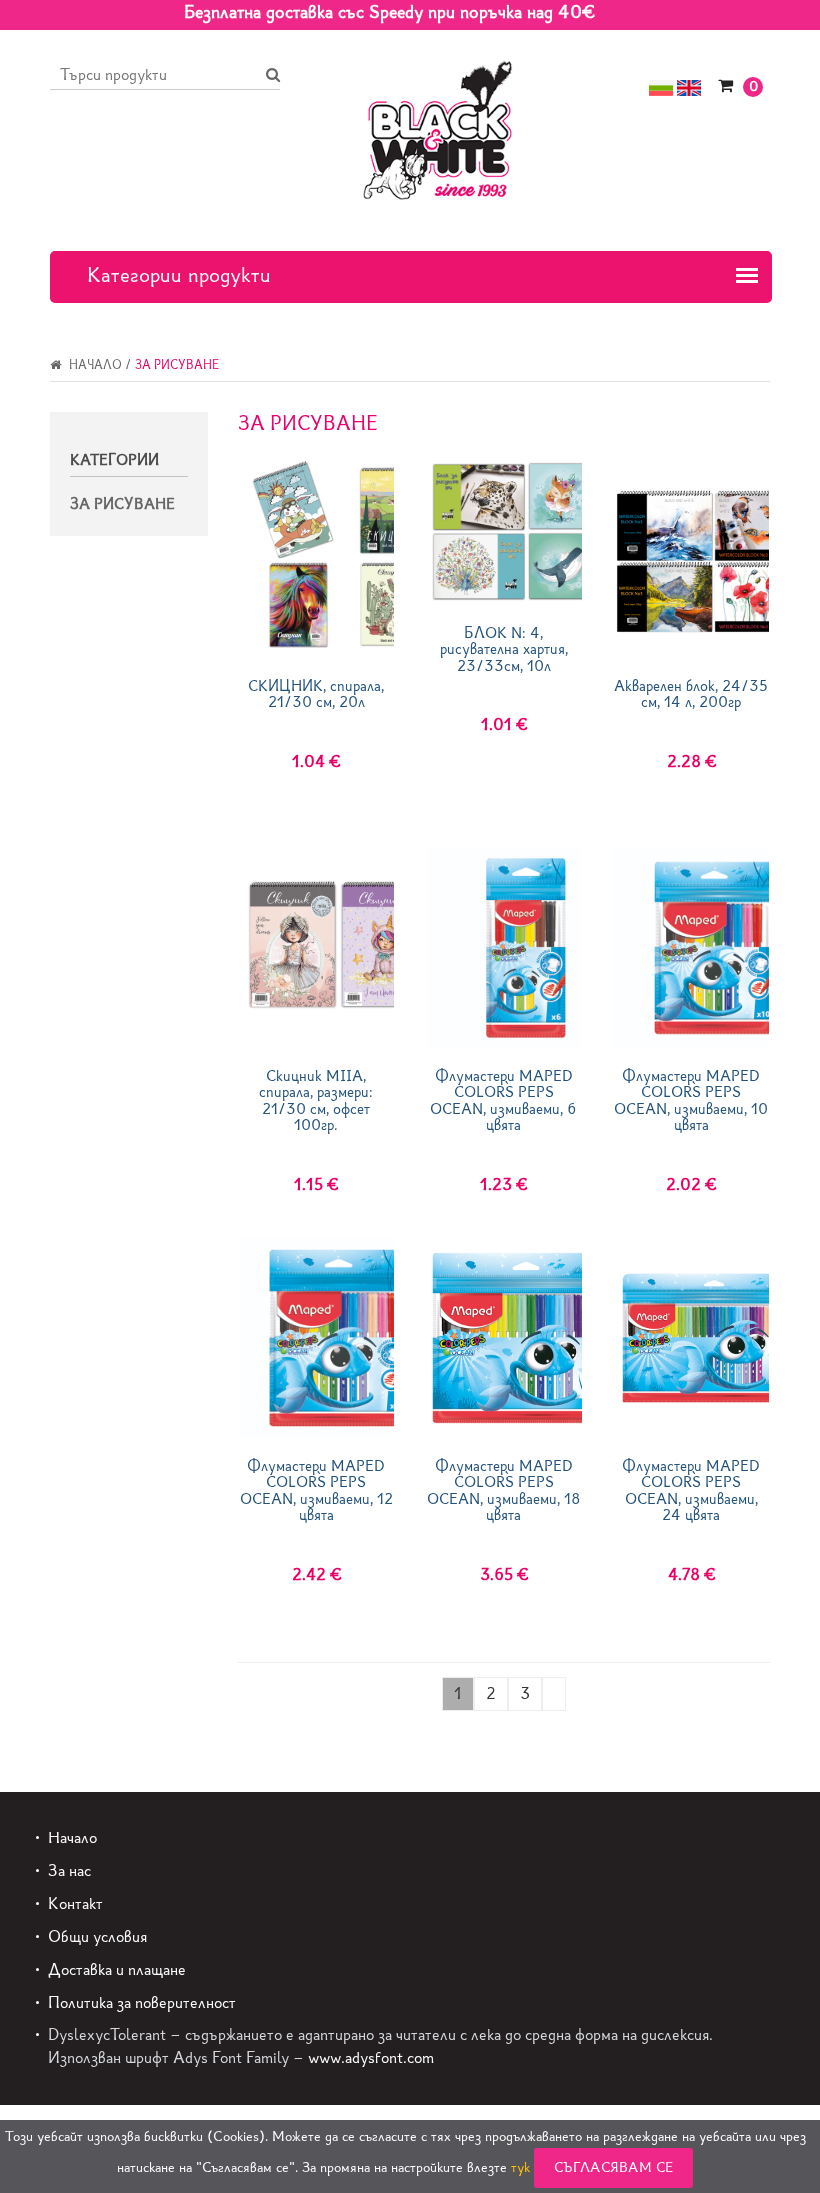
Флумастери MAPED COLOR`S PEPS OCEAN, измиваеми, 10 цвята (691, 1101)
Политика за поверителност (142, 2002)
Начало (94, 365)
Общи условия (97, 1936)
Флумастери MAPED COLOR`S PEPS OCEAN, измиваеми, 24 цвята (691, 1491)
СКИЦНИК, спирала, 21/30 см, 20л (316, 694)
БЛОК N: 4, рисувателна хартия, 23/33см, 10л (504, 650)
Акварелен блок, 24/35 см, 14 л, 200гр (691, 694)
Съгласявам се (613, 2167)
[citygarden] (438, 127)
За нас (69, 1870)
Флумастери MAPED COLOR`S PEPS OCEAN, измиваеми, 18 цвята (504, 1491)
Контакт (75, 1903)
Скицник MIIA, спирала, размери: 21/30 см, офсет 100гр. (316, 1101)
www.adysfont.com (371, 2057)
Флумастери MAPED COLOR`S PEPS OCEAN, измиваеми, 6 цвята (503, 1101)
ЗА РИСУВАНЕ (122, 504)
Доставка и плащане (117, 1969)
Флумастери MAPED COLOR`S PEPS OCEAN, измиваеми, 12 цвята (316, 1491)
